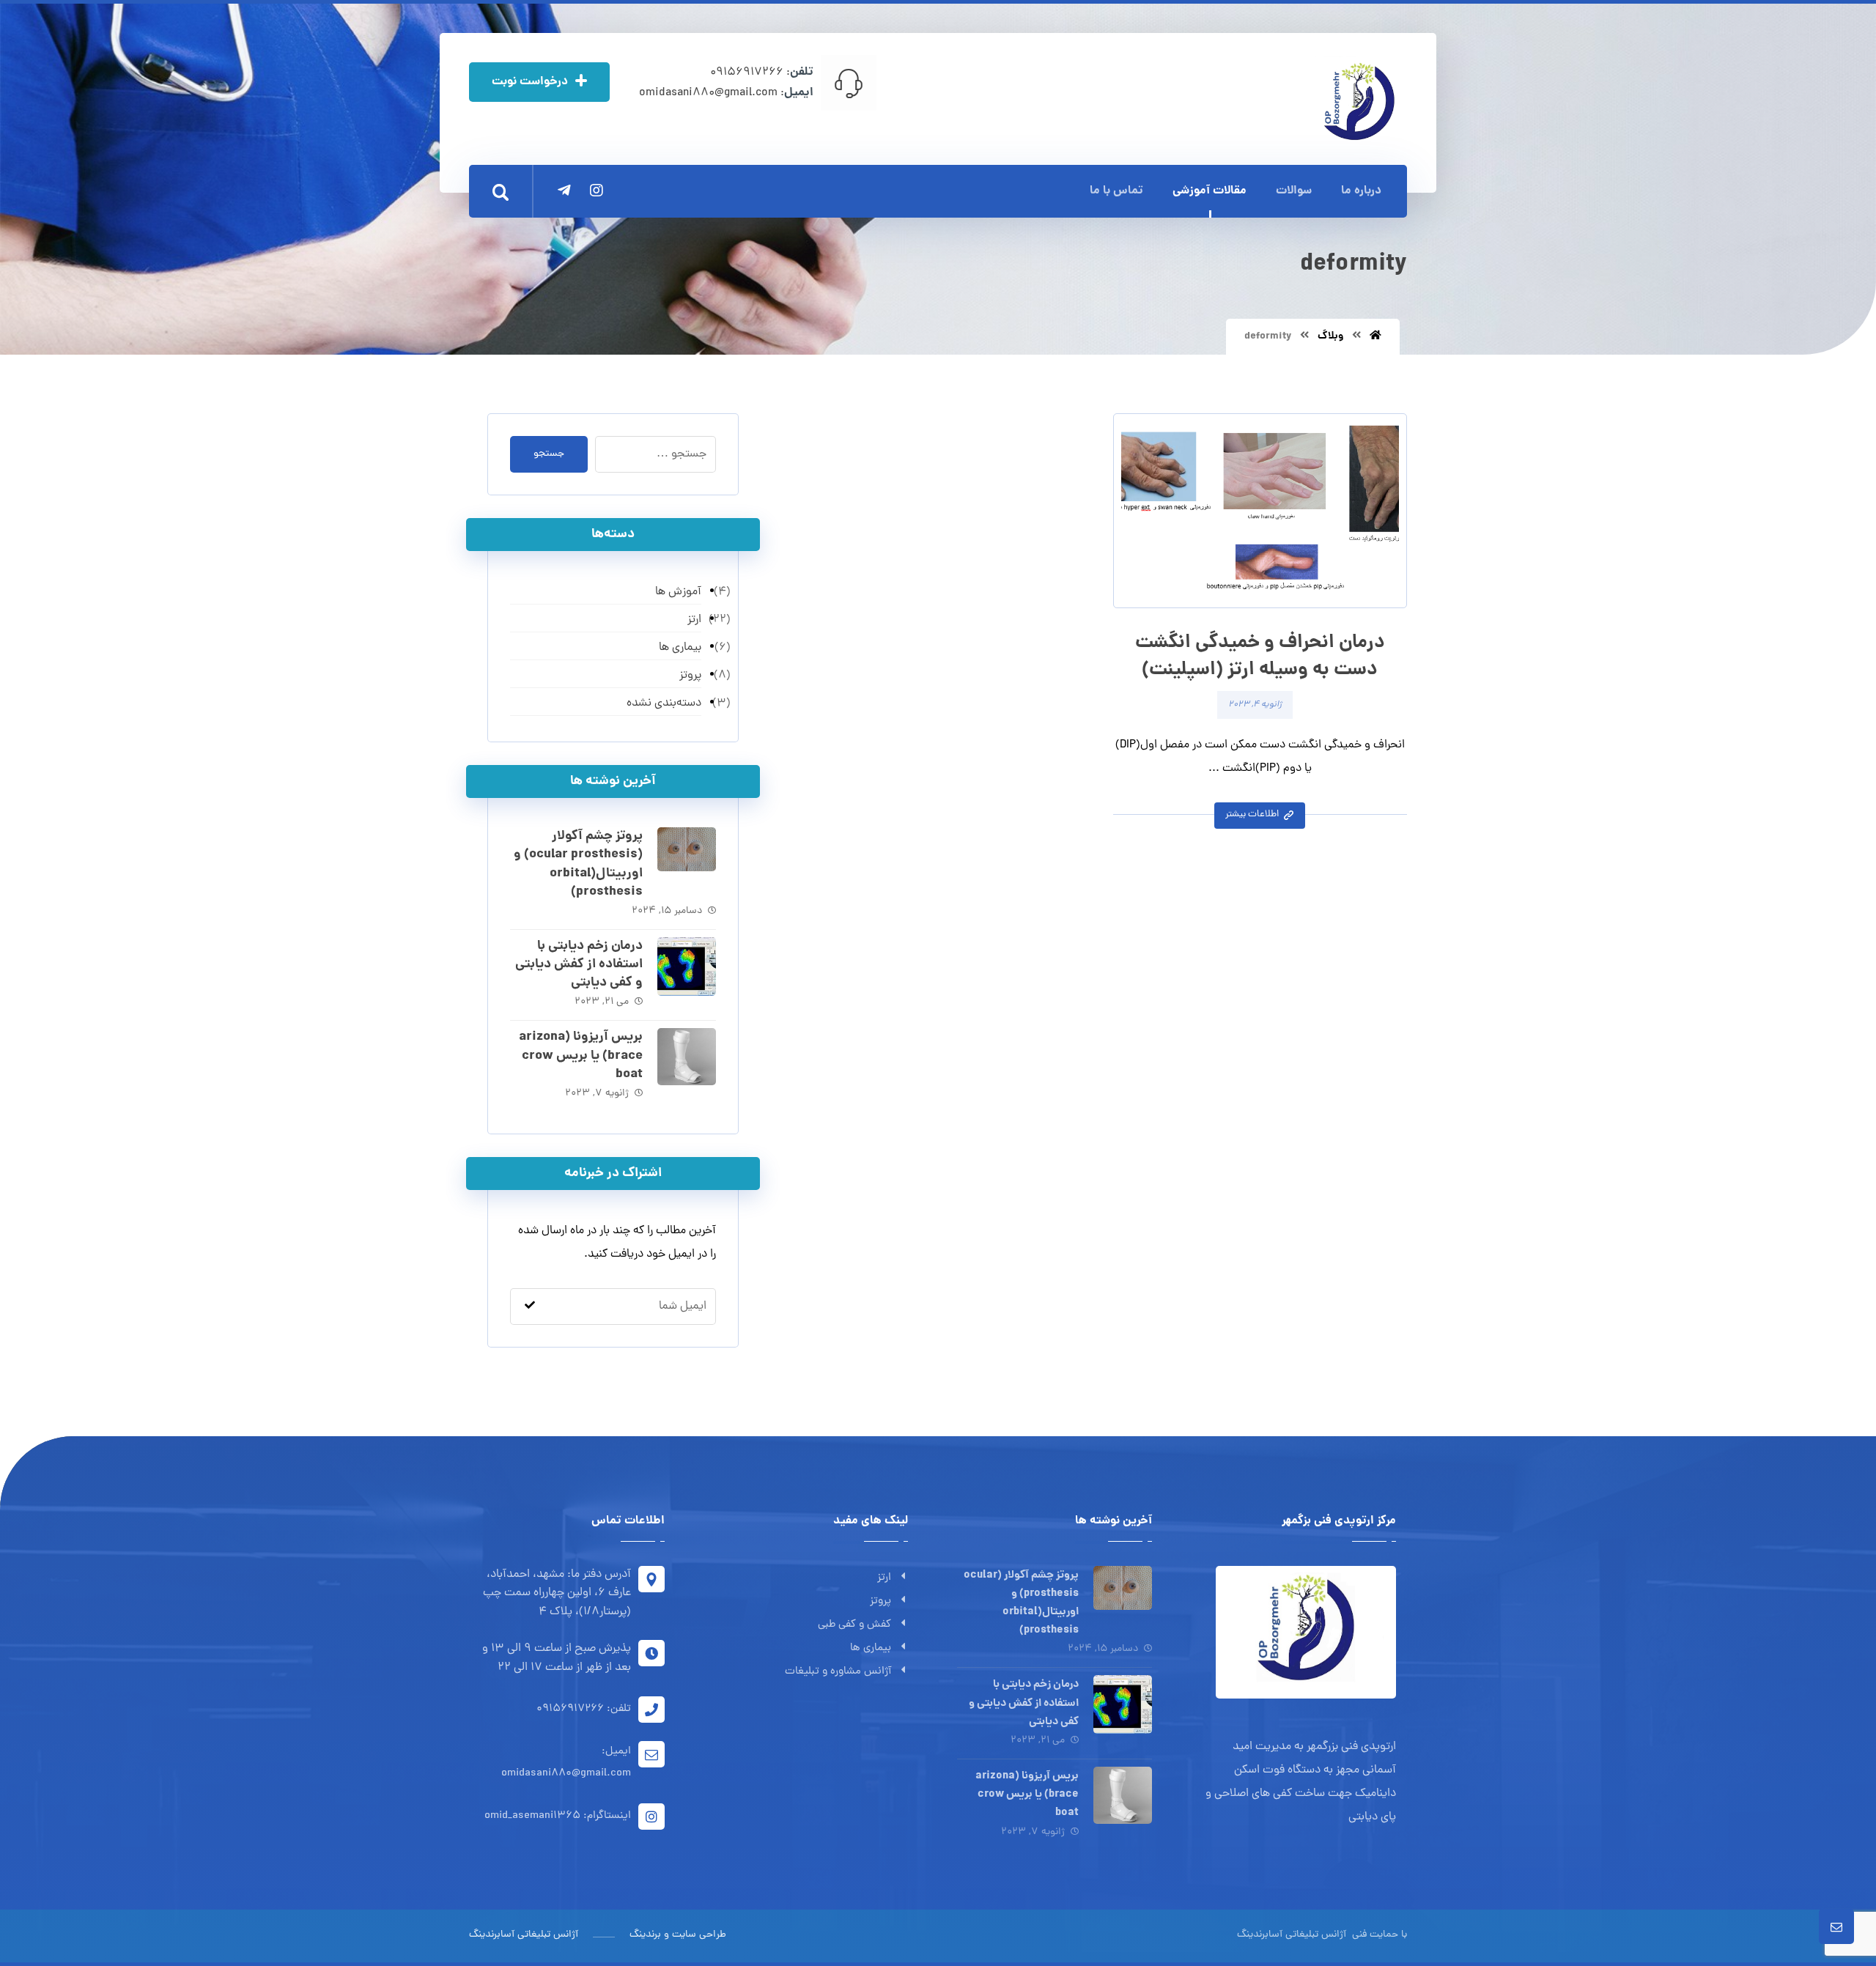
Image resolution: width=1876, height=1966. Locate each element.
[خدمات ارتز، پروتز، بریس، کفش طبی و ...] (1358, 100)
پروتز (880, 1601)
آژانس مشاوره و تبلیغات (838, 1672)
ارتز (884, 1578)
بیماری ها (871, 1648)
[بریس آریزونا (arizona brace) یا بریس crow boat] (687, 1057)
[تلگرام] (564, 191)
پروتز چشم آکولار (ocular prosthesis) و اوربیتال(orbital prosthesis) (578, 864)
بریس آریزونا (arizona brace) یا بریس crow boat (581, 1056)
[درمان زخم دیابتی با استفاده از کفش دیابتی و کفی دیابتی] (687, 967)
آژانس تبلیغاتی (1314, 1935)
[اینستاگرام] (597, 191)
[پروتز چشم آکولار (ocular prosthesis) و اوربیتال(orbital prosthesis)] (687, 857)
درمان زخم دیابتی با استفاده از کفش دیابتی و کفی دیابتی (579, 965)
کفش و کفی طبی (854, 1625)
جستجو (549, 454)
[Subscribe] (530, 1307)
